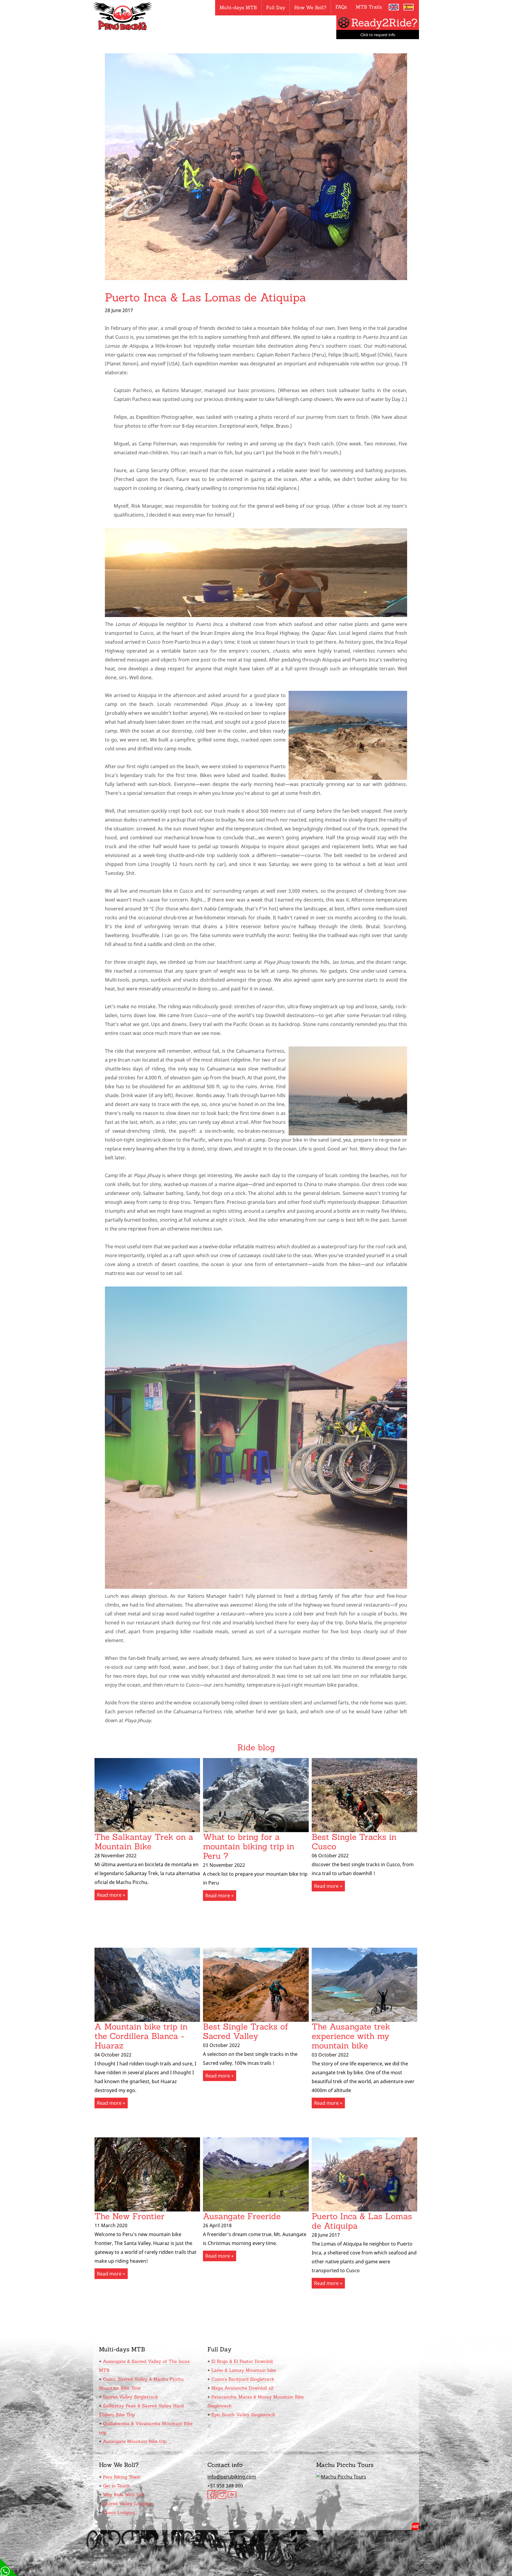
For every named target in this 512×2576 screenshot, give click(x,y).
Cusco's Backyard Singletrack (243, 2379)
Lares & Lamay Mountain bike (244, 2370)
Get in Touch (116, 2486)
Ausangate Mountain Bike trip (135, 2441)
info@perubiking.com (232, 2477)
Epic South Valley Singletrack (243, 2415)
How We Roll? (310, 7)
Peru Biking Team (122, 2477)
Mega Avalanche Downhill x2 (242, 2388)
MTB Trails (369, 7)
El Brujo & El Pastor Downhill (242, 2361)
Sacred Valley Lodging (127, 2504)
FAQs (341, 7)
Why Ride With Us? (124, 2495)
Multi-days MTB (238, 7)
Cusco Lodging (119, 2512)
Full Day (276, 7)
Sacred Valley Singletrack (131, 2397)
